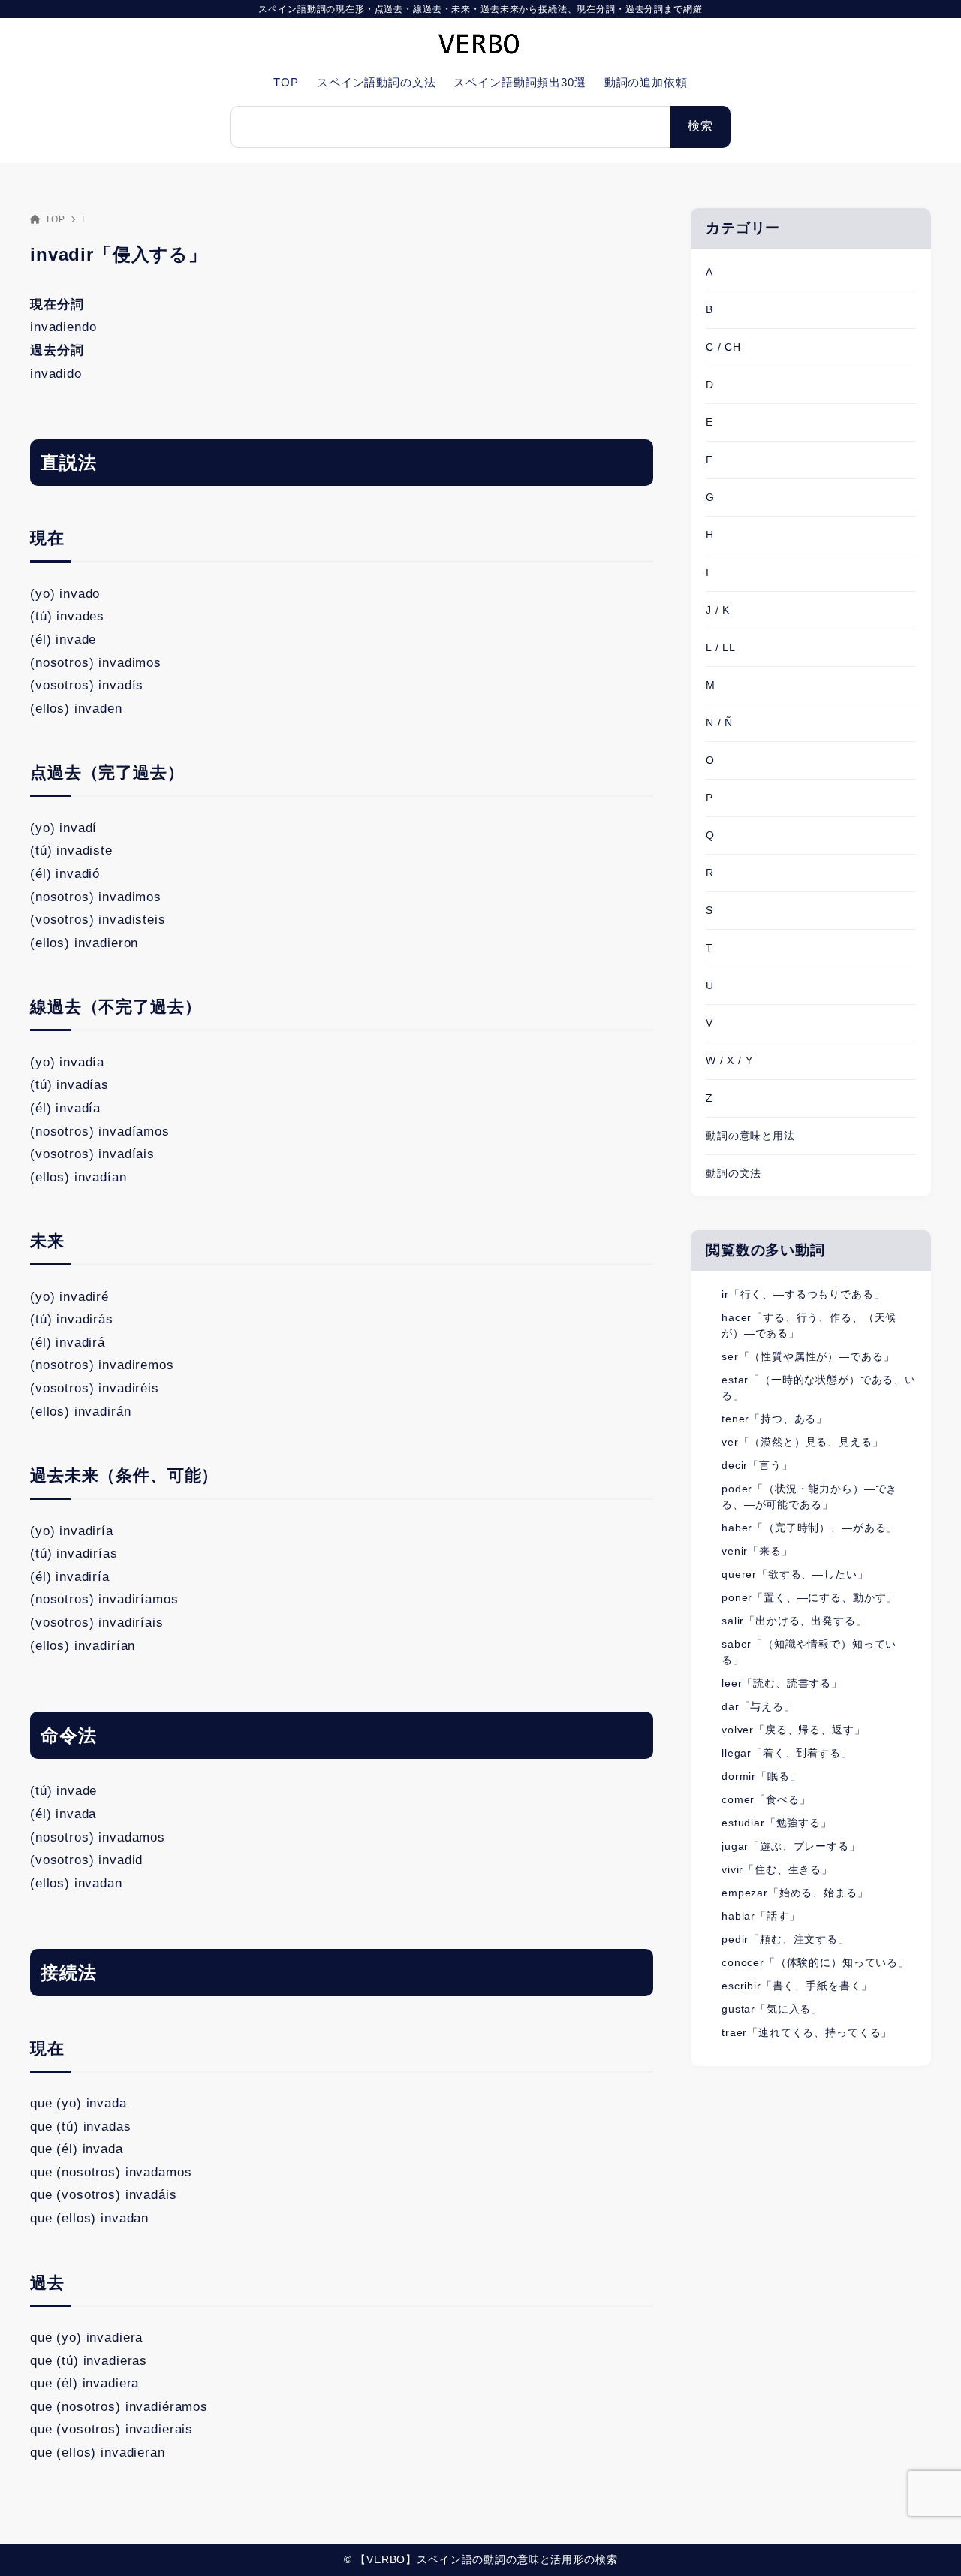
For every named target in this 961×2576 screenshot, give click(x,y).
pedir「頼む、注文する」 (785, 1939)
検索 (700, 126)
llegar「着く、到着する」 (787, 1753)
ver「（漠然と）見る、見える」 (803, 1442)
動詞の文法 (734, 1173)
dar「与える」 (758, 1706)
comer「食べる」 (766, 1799)
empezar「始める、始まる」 (795, 1893)
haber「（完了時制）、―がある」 (809, 1528)
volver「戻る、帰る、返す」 (794, 1730)
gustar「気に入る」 (772, 2009)
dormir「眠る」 (761, 1776)
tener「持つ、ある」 (774, 1419)
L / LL (721, 647)
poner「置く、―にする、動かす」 (809, 1597)
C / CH (723, 347)
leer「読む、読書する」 (782, 1683)
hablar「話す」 (761, 1916)
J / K (718, 610)
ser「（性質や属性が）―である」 (808, 1356)
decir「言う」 (757, 1465)
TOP (55, 219)
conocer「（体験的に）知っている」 (815, 1962)
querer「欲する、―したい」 (795, 1574)
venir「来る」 (757, 1551)
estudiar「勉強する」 (777, 1823)
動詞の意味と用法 (750, 1136)
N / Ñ (719, 722)
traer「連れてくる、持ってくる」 (807, 2032)
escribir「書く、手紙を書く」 (797, 1986)
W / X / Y (729, 1060)
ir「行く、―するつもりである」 (803, 1294)
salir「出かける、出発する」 (794, 1621)
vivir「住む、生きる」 (777, 1869)
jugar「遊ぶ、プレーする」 (791, 1846)
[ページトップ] (927, 2542)
